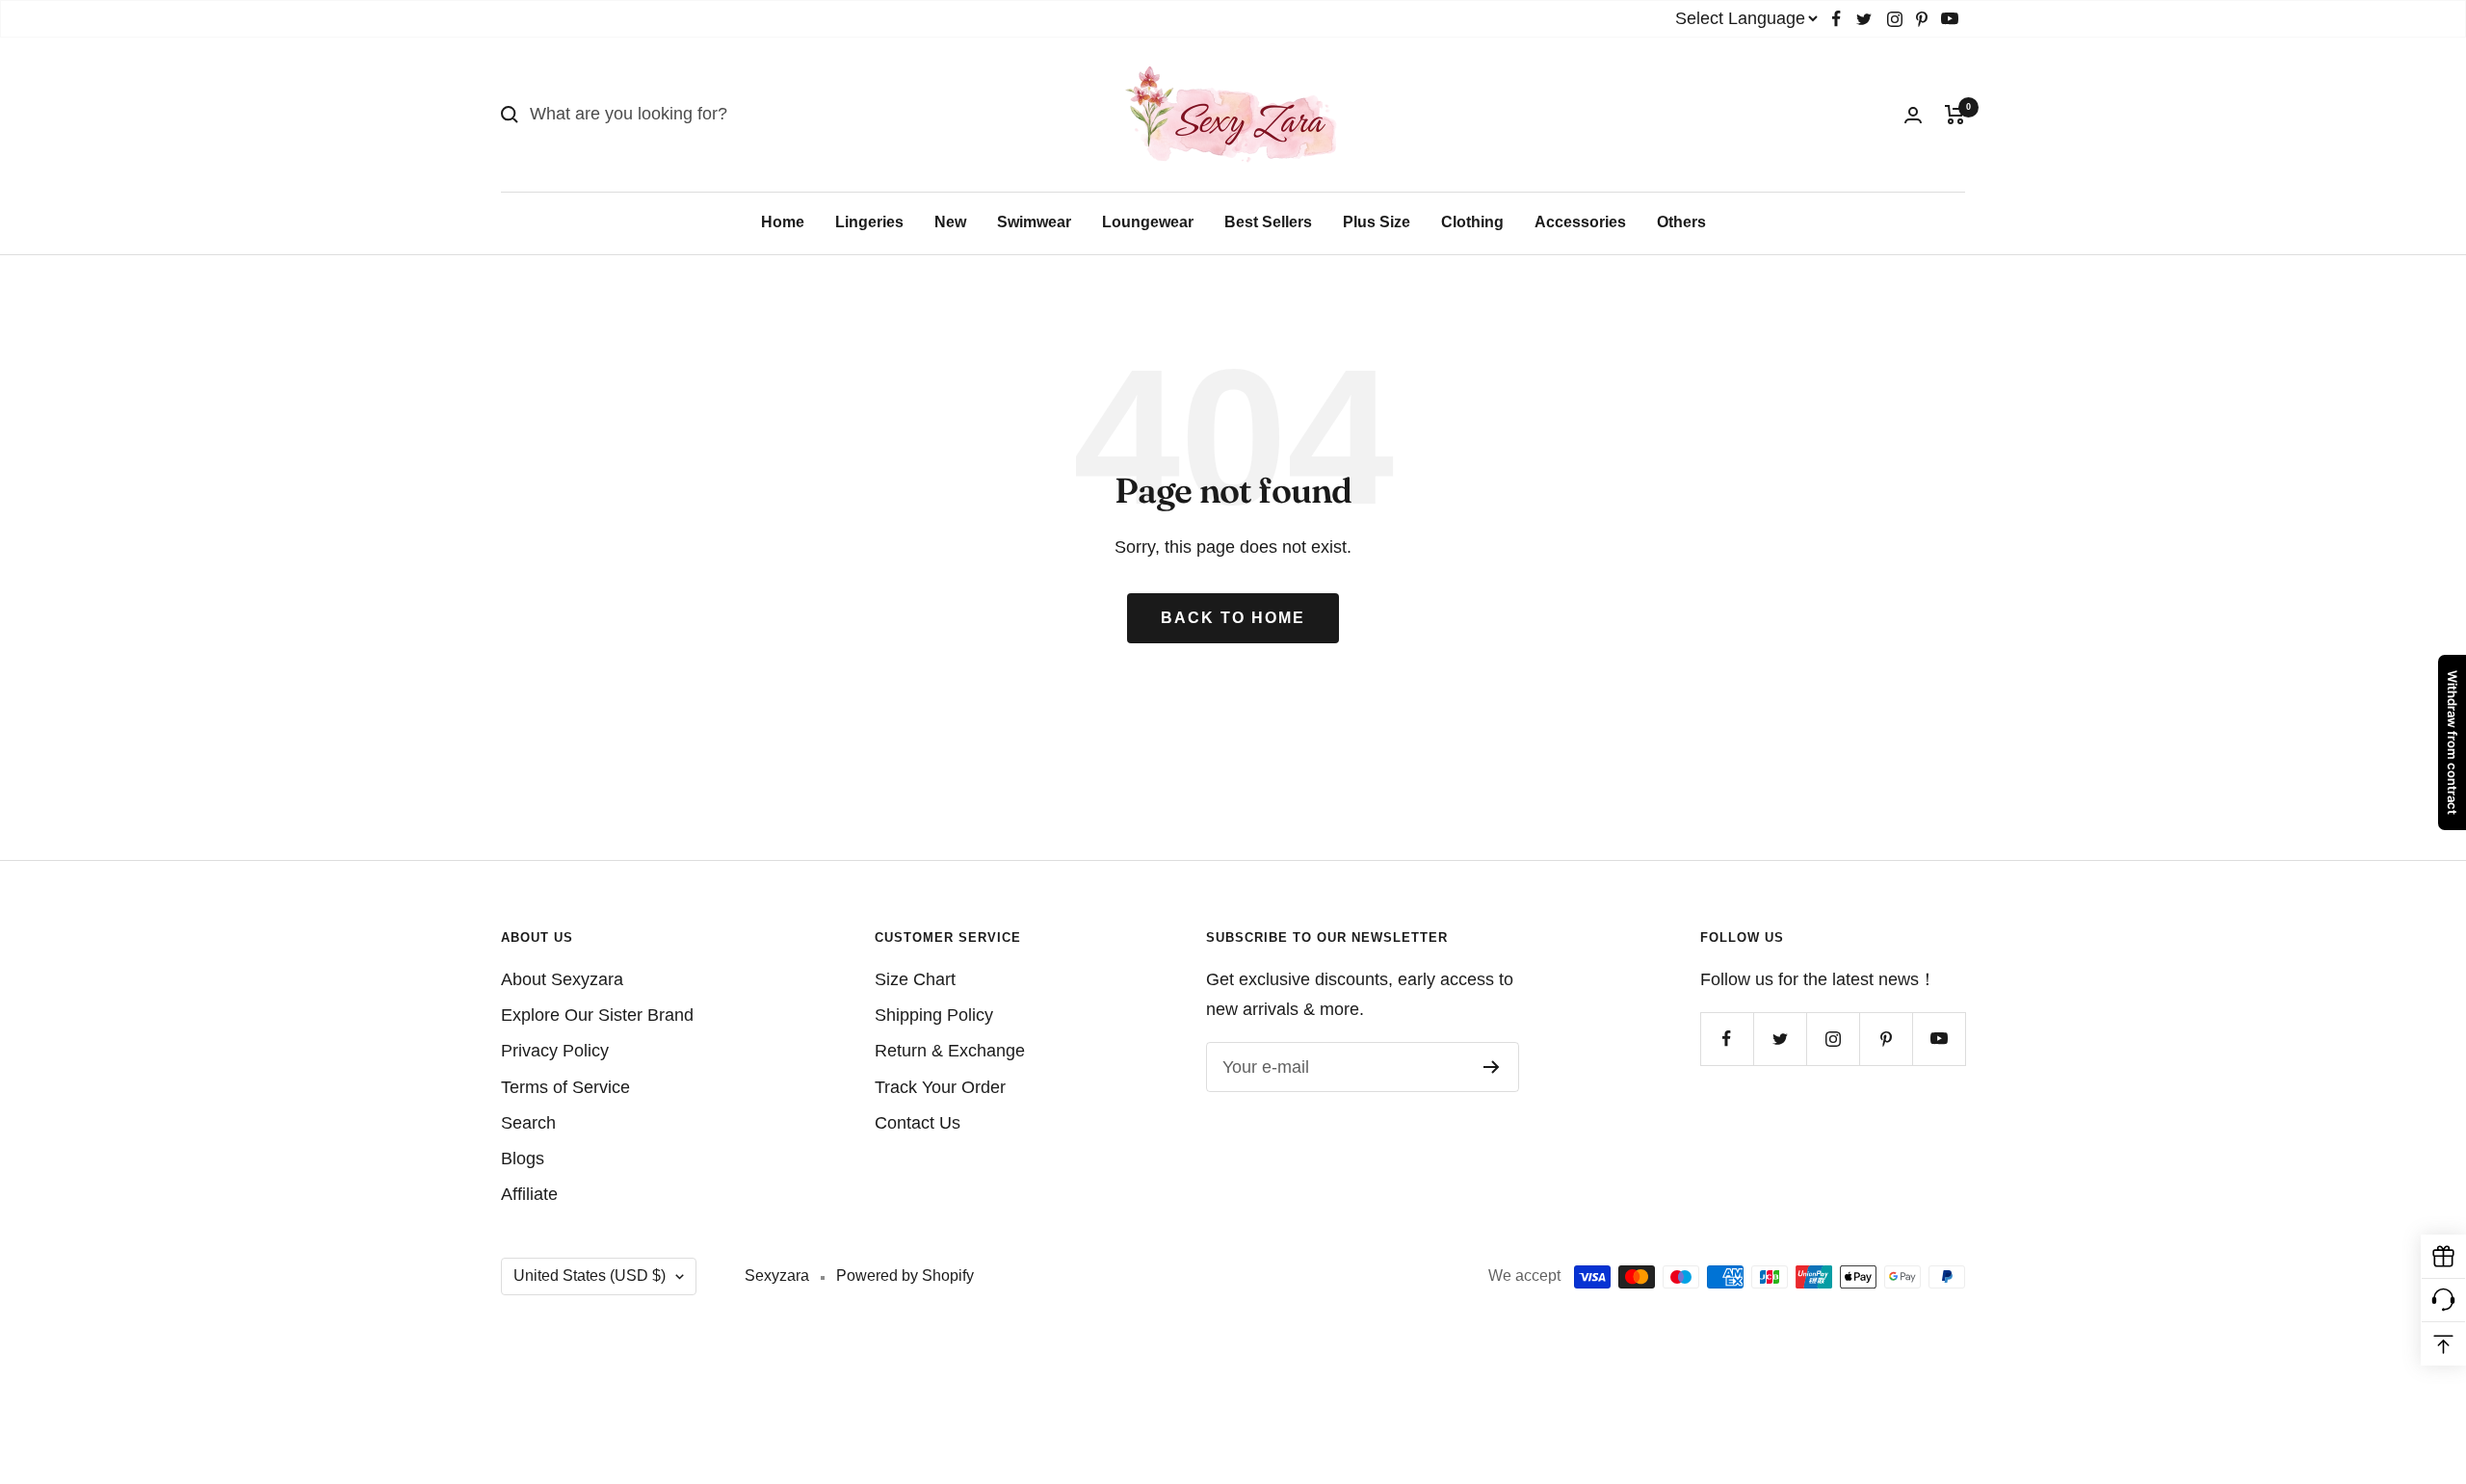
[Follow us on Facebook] (1836, 19)
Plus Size (1377, 222)
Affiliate (529, 1194)
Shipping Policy (934, 1015)
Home (783, 222)
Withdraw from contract (2453, 742)
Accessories (1580, 222)
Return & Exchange (950, 1051)
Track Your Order (940, 1087)
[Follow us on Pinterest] (1922, 19)
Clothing (1472, 222)
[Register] (1492, 1067)
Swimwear (1034, 222)
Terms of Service (565, 1087)
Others (1681, 222)
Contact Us (918, 1123)
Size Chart (915, 979)
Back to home (1233, 618)
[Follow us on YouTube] (1950, 19)
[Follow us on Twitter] (1864, 19)
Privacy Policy (555, 1051)
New (950, 222)
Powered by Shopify (905, 1276)
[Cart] (1955, 115)
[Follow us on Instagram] (1895, 19)
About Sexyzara (562, 979)
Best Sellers (1268, 222)
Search (528, 1123)
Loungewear (1148, 222)
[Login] (1913, 115)
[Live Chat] (2443, 1301)
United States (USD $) (590, 1276)
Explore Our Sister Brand (597, 1015)
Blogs (523, 1159)
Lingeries (869, 222)
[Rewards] (2443, 1257)
